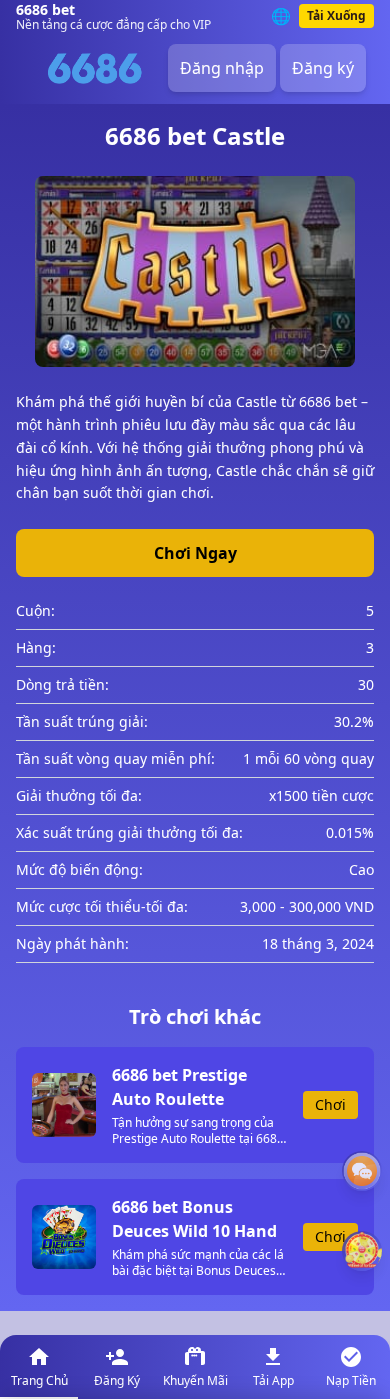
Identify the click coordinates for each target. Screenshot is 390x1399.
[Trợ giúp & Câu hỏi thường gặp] (362, 1171)
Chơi (330, 1104)
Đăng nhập (222, 68)
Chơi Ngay (195, 553)
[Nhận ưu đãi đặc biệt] (362, 1251)
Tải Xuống (336, 15)
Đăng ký (323, 68)
